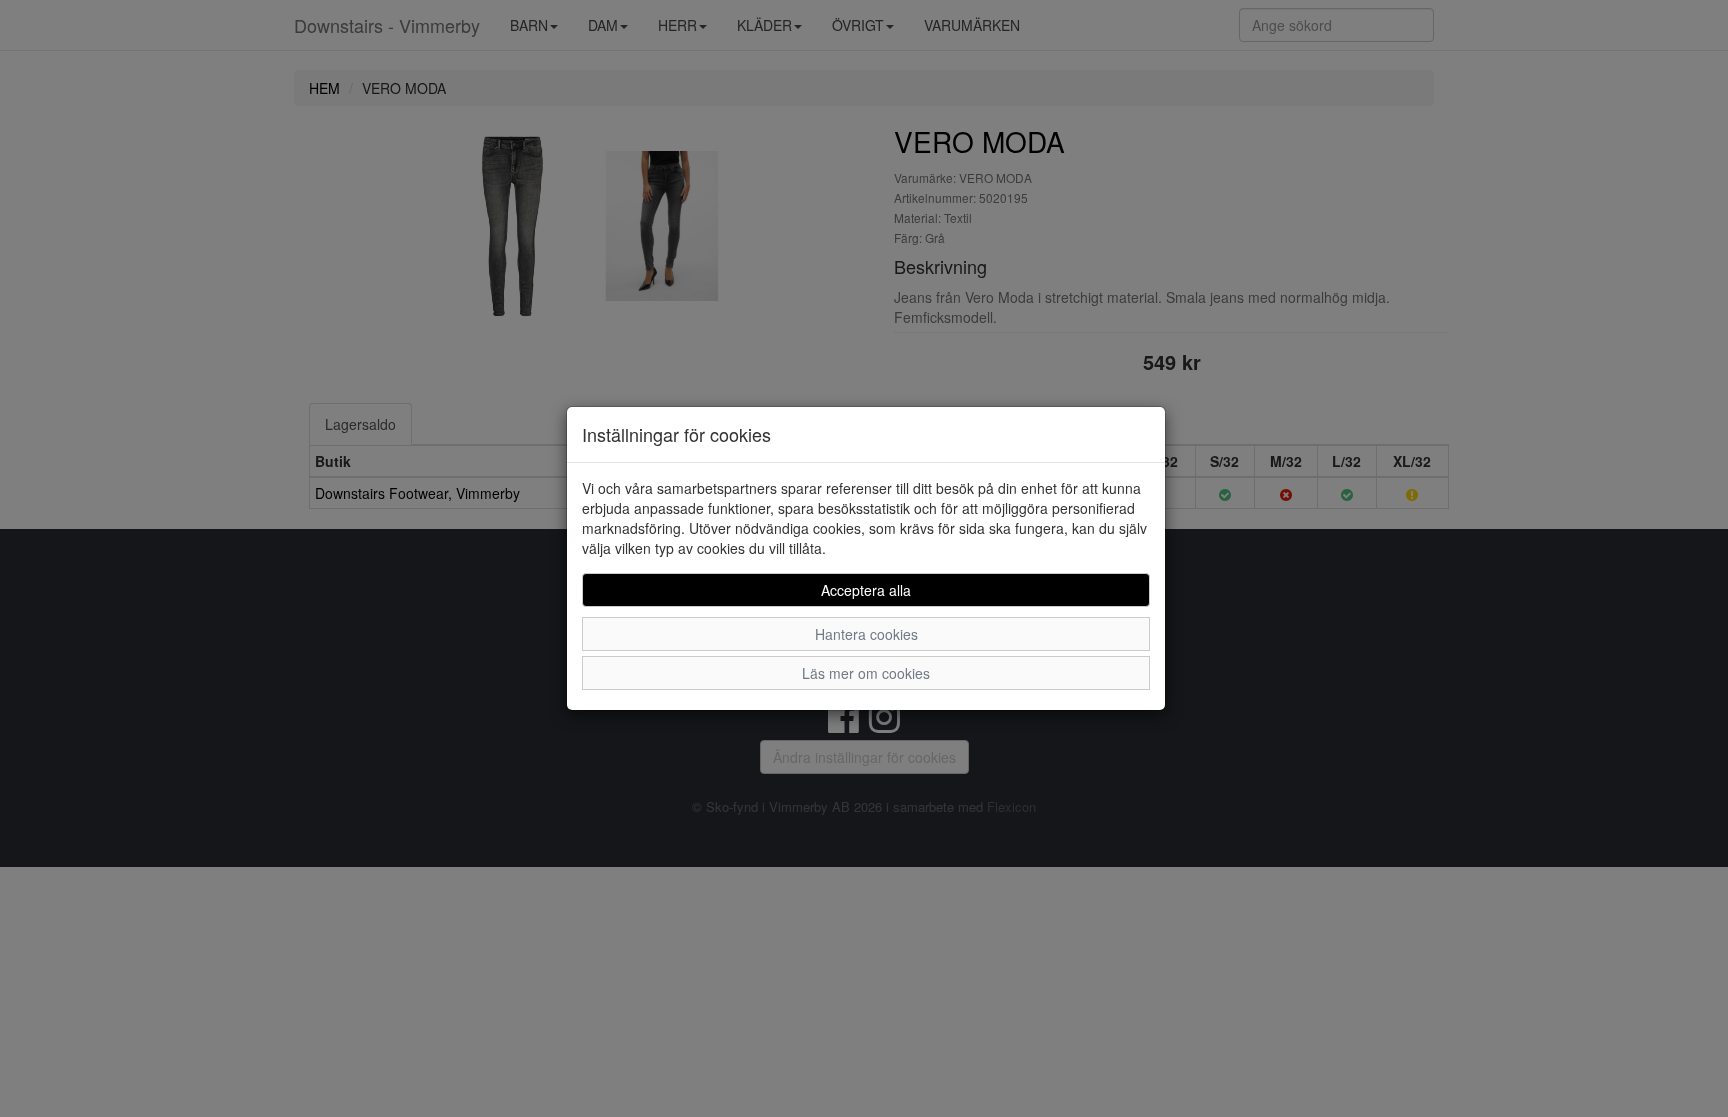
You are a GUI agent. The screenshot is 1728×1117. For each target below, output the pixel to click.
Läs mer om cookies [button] (866, 673)
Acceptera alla (866, 590)
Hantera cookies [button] (866, 634)
